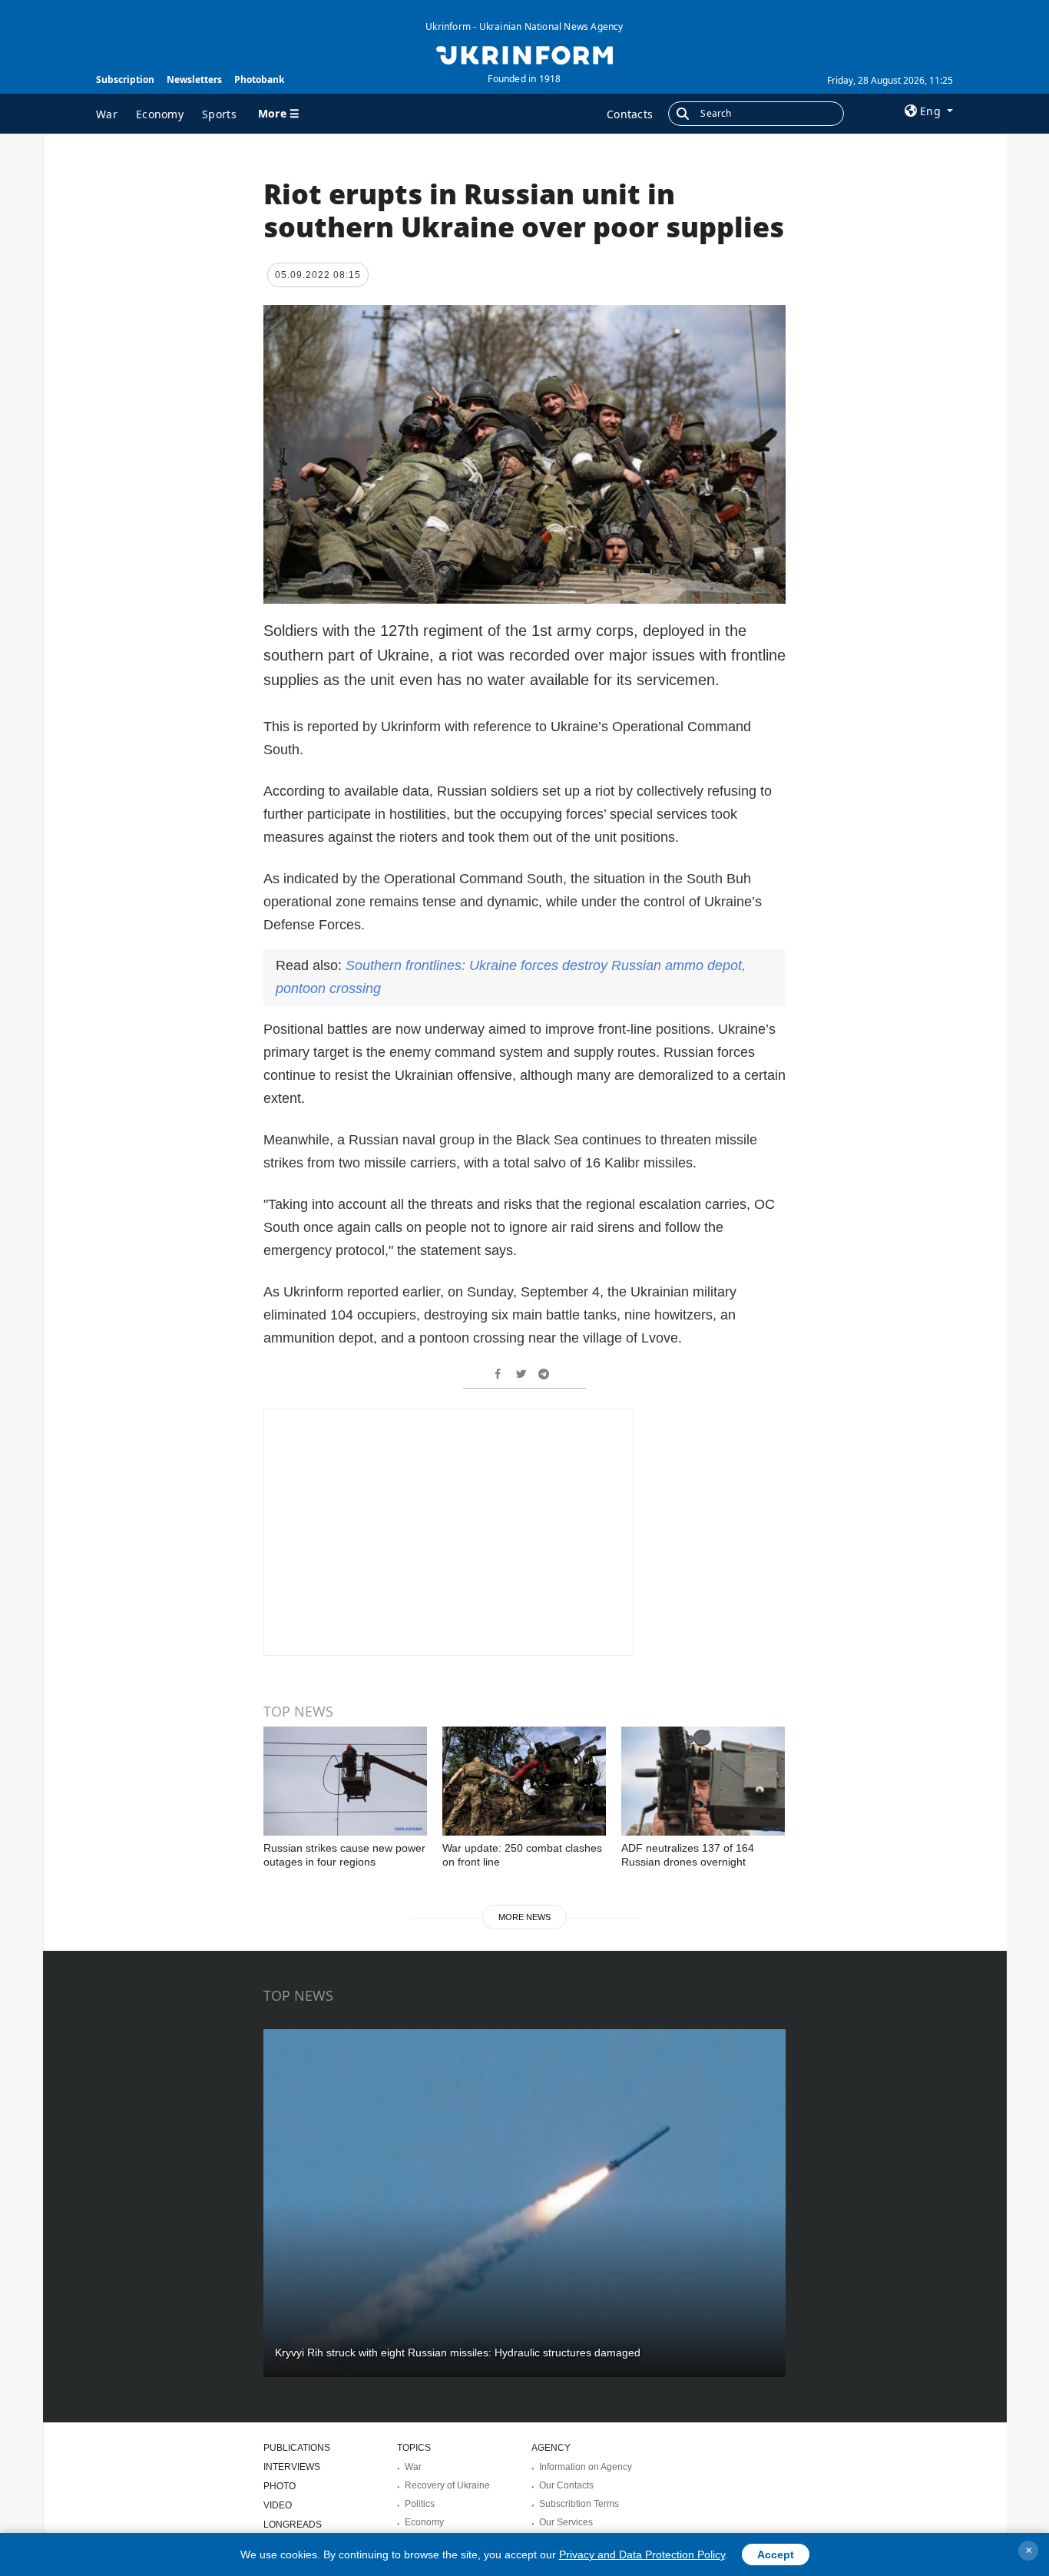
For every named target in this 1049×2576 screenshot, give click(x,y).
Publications (297, 2448)
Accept (776, 2554)
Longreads (293, 2525)
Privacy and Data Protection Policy (642, 2554)
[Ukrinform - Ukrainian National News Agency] (524, 54)
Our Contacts (566, 2485)
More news (524, 1917)
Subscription (125, 79)
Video (278, 2505)
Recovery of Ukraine (447, 2485)
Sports (219, 114)
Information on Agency (586, 2467)
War (107, 114)
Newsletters (194, 79)
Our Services (566, 2522)
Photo (280, 2486)
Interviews (292, 2467)
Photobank (259, 79)
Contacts (630, 114)
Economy (160, 114)
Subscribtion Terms (579, 2504)
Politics (420, 2504)
